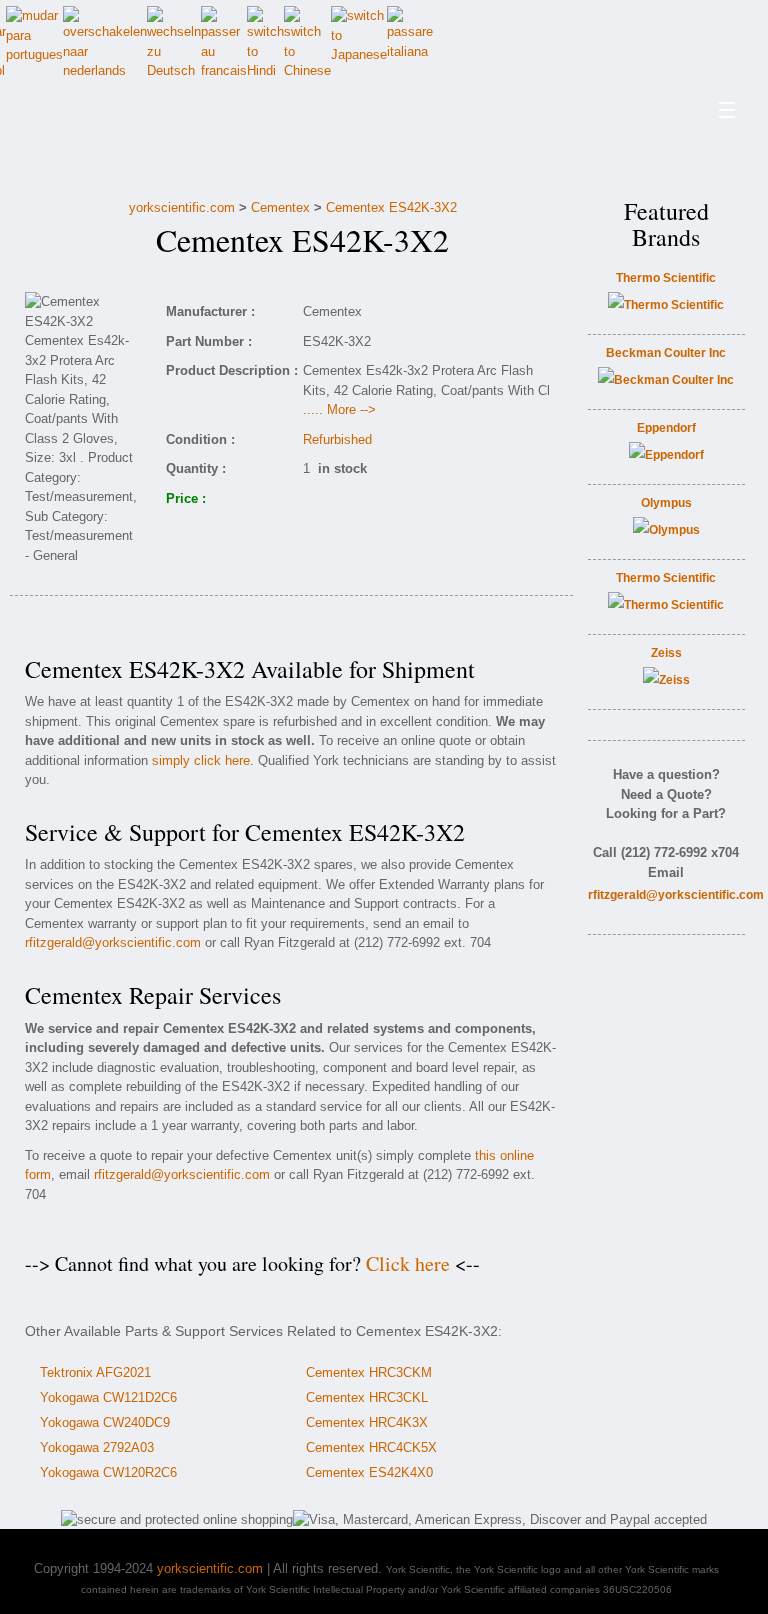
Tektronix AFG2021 (95, 1372)
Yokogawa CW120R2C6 (108, 1472)
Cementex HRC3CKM (369, 1372)
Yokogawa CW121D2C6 (108, 1397)
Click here (408, 1263)
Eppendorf (666, 428)
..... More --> (339, 409)
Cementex (280, 207)
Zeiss (666, 653)
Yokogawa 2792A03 (97, 1447)
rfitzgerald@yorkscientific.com (113, 942)
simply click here (201, 760)
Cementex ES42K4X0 (369, 1472)
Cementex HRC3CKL (367, 1397)
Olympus (666, 503)
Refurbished (337, 439)
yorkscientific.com (182, 207)
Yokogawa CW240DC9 (105, 1422)
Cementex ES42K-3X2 (391, 207)
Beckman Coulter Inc (666, 353)
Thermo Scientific (666, 278)
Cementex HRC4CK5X (371, 1447)
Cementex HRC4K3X (367, 1422)
